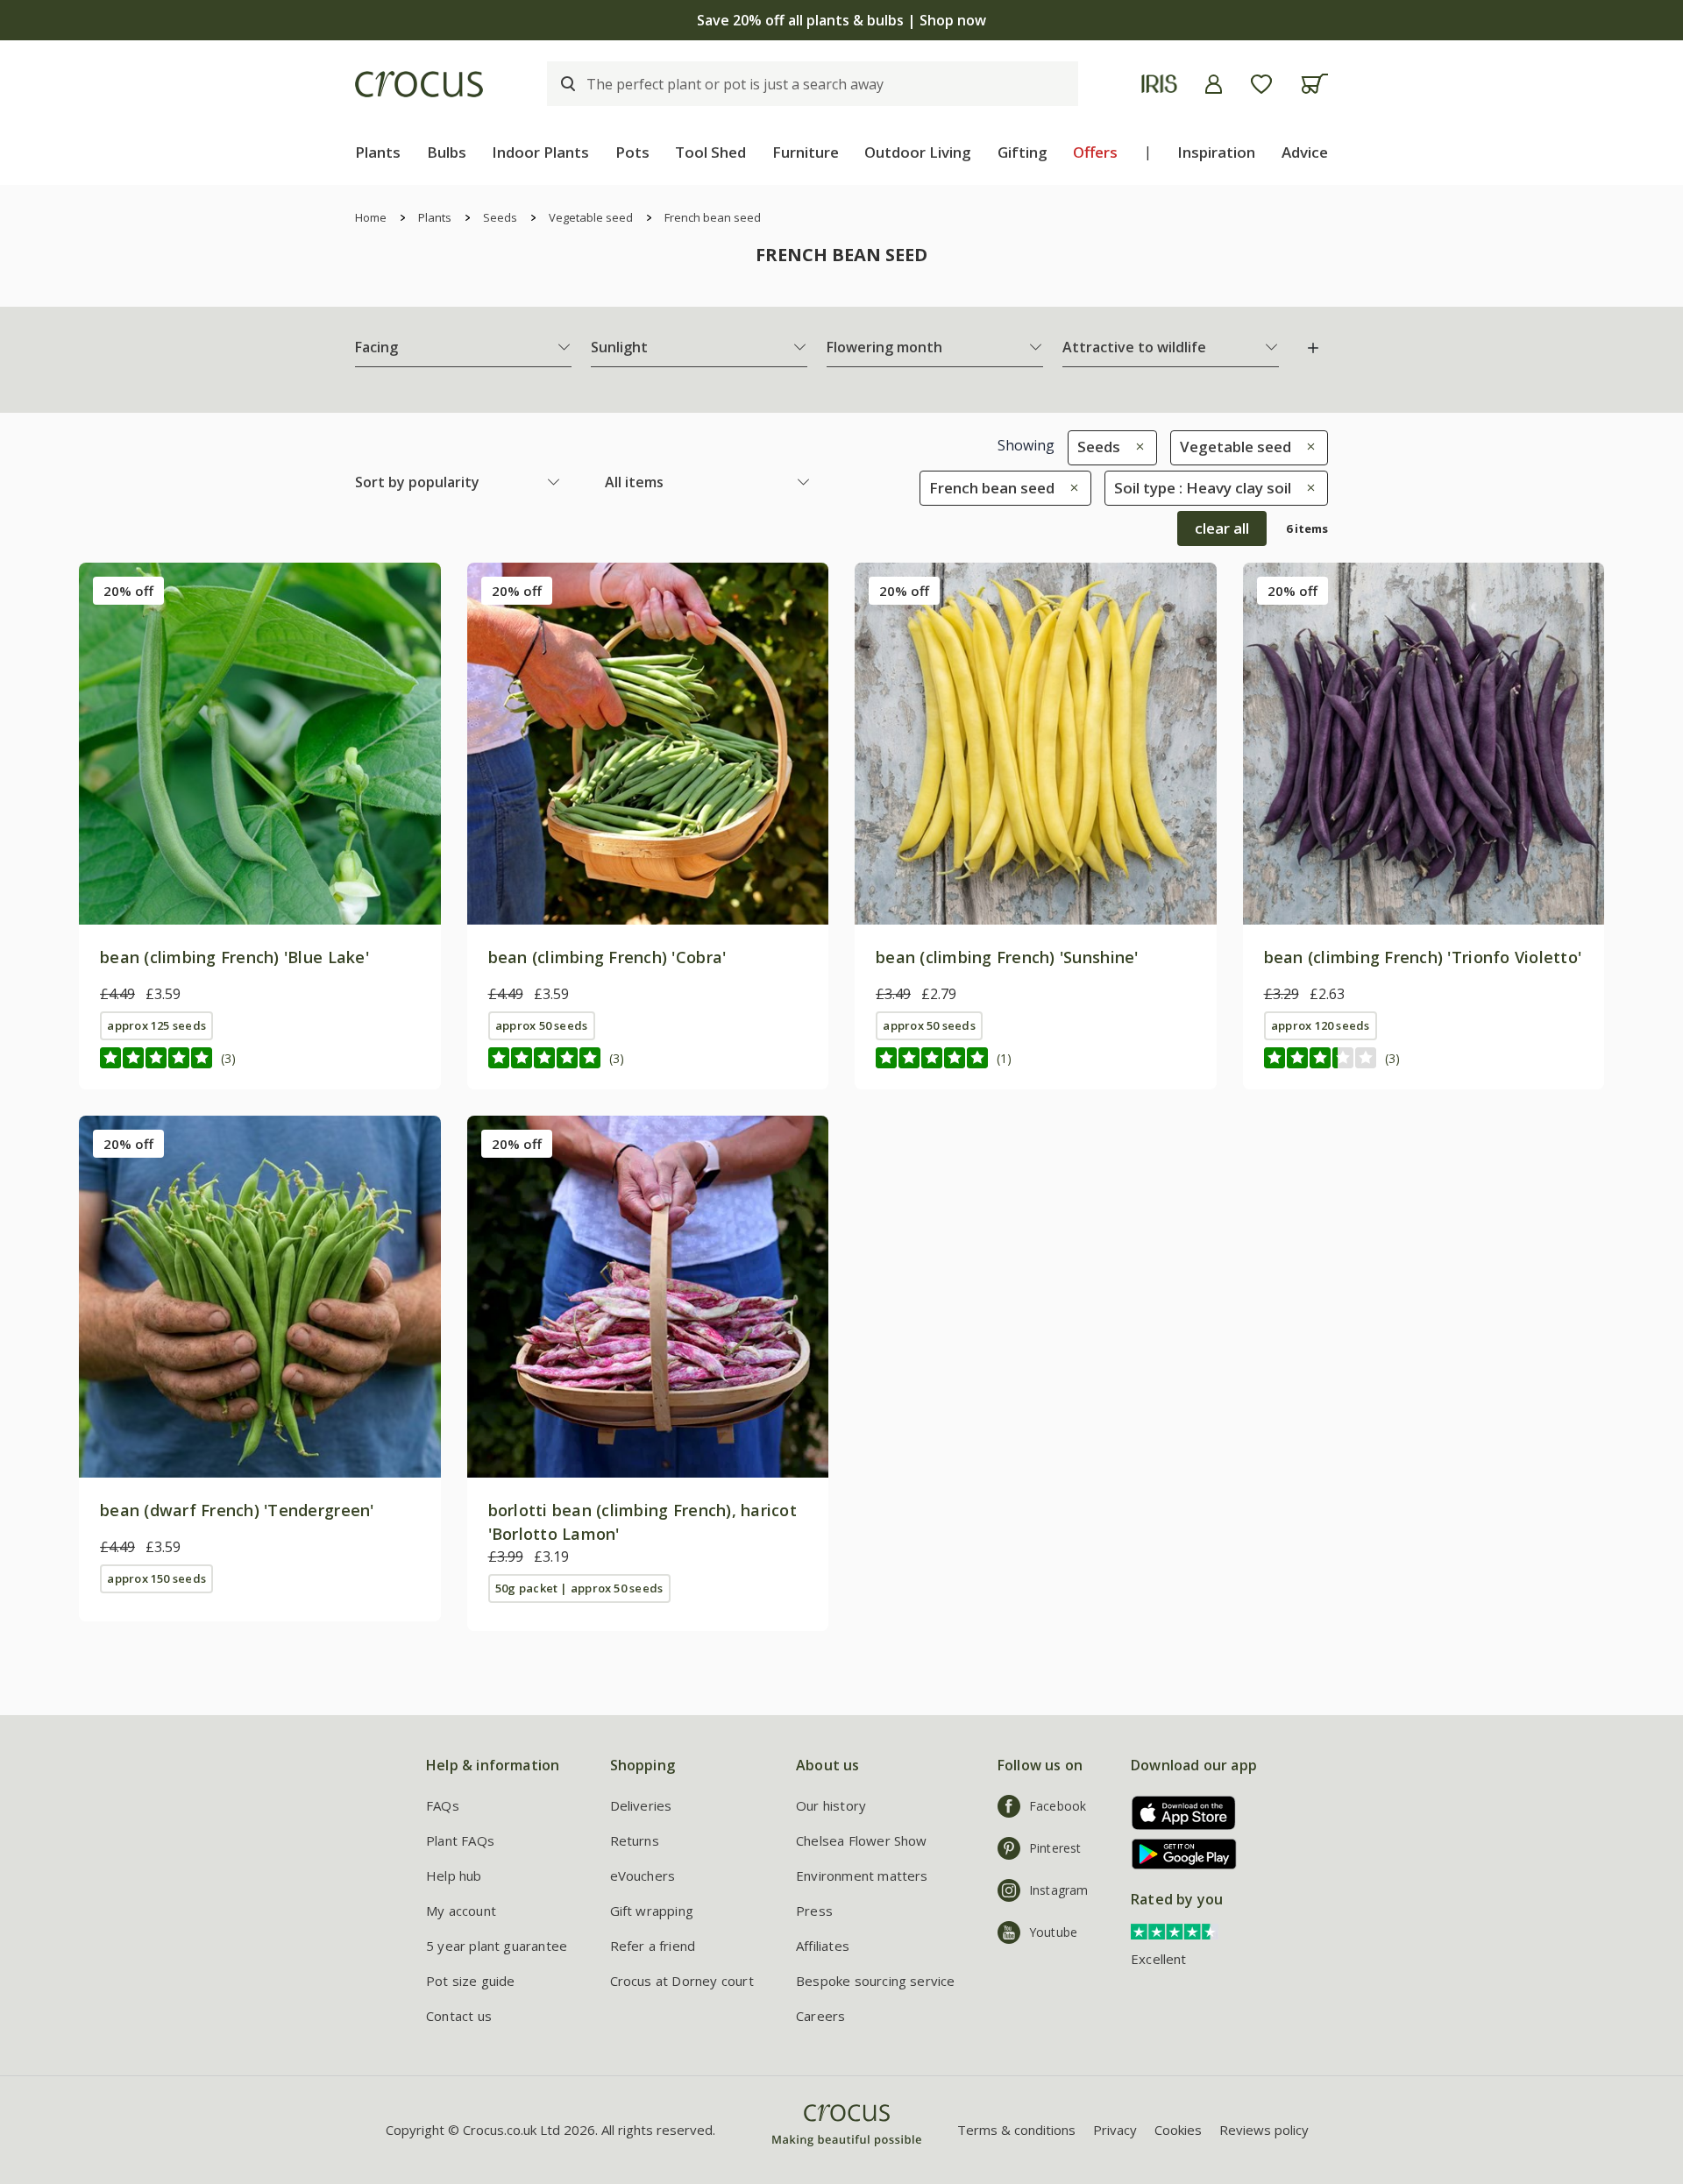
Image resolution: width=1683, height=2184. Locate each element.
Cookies (1178, 2130)
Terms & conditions (1016, 2130)
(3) (228, 1058)
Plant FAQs (460, 1840)
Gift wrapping (652, 1911)
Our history (831, 1805)
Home (371, 217)
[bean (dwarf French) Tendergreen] (260, 1297)
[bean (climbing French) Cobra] (648, 744)
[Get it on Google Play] (1178, 1854)
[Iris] (1159, 84)
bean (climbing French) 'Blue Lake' (234, 957)
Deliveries (641, 1805)
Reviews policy (1264, 2130)
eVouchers (643, 1876)
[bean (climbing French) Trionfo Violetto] (1424, 744)
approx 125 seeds (156, 1025)
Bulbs (447, 152)
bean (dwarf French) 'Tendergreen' (237, 1510)
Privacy (1115, 2130)
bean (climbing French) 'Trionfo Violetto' (1423, 957)
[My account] (1214, 84)
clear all (1222, 528)
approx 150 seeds (156, 1578)
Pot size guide (471, 1981)
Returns (635, 1840)
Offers (1095, 152)
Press (814, 1911)
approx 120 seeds (1321, 1025)
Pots (632, 152)
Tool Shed (710, 152)
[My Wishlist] (1261, 84)
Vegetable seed (591, 217)
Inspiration (1216, 152)
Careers (820, 2016)
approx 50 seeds (541, 1025)
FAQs (443, 1805)
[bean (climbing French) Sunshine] (1036, 744)
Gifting (1023, 152)
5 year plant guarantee (497, 1946)
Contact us (459, 2016)
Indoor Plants (540, 152)
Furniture (806, 152)
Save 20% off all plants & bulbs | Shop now (841, 20)
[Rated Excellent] (1175, 1931)
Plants (378, 152)
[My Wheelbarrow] (1314, 84)
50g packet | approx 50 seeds (579, 1588)
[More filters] (1313, 348)
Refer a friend (653, 1946)
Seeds (500, 217)
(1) (1004, 1058)
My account (461, 1911)
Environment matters (862, 1876)
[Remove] (1136, 447)
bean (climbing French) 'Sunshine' (1007, 957)
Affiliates (823, 1946)
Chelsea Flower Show (862, 1840)
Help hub (454, 1876)
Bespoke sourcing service (876, 1981)
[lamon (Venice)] (648, 1297)
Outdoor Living (918, 152)
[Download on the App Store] (1178, 1813)
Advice (1305, 152)
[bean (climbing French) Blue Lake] (260, 744)
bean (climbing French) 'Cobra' (607, 957)
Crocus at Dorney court (682, 1981)
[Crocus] (419, 84)
